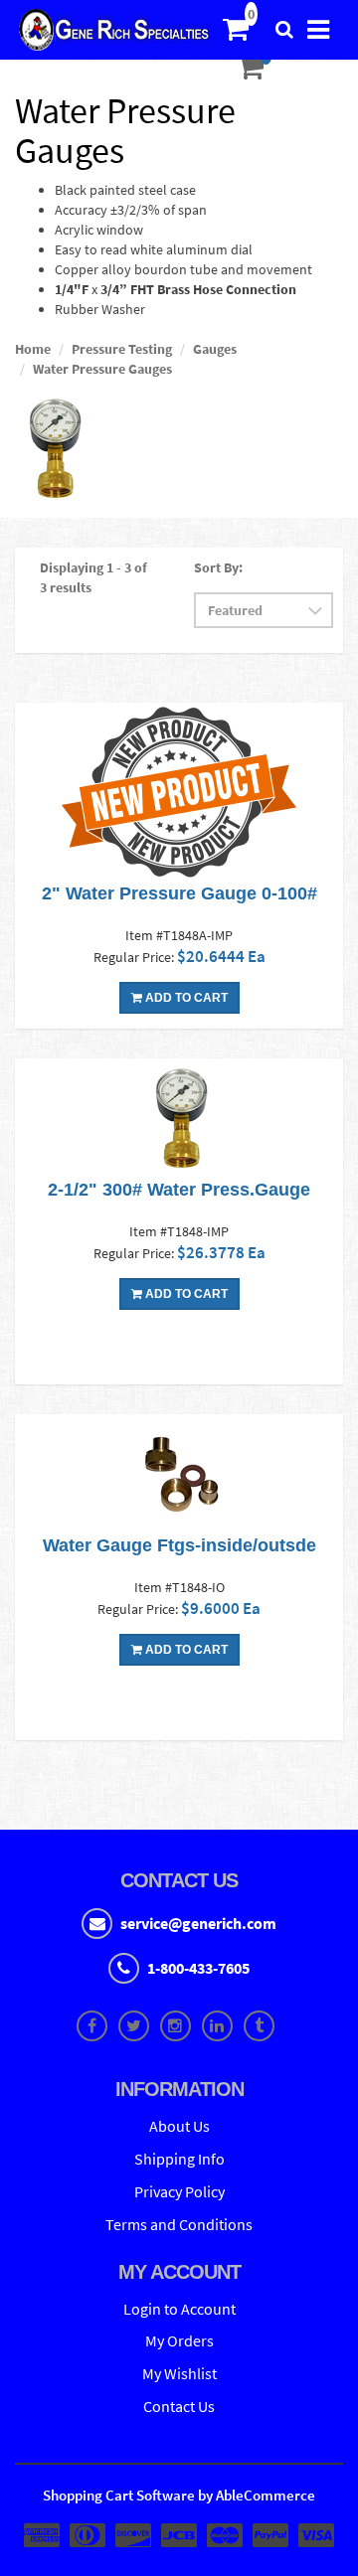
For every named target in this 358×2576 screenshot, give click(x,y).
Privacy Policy (179, 2191)
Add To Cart (185, 998)
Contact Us (179, 2406)
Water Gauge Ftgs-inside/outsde (179, 1545)
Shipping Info (179, 2159)
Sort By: (218, 567)
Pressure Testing (122, 349)
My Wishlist (179, 2373)
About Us (179, 2126)
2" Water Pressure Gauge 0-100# (179, 893)
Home (33, 349)
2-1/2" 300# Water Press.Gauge (179, 1190)
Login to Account (179, 2309)
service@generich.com (198, 1923)
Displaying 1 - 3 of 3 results (93, 577)
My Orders (179, 2340)
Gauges (215, 349)
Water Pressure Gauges (102, 369)
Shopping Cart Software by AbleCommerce (179, 2495)
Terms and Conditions (179, 2224)
